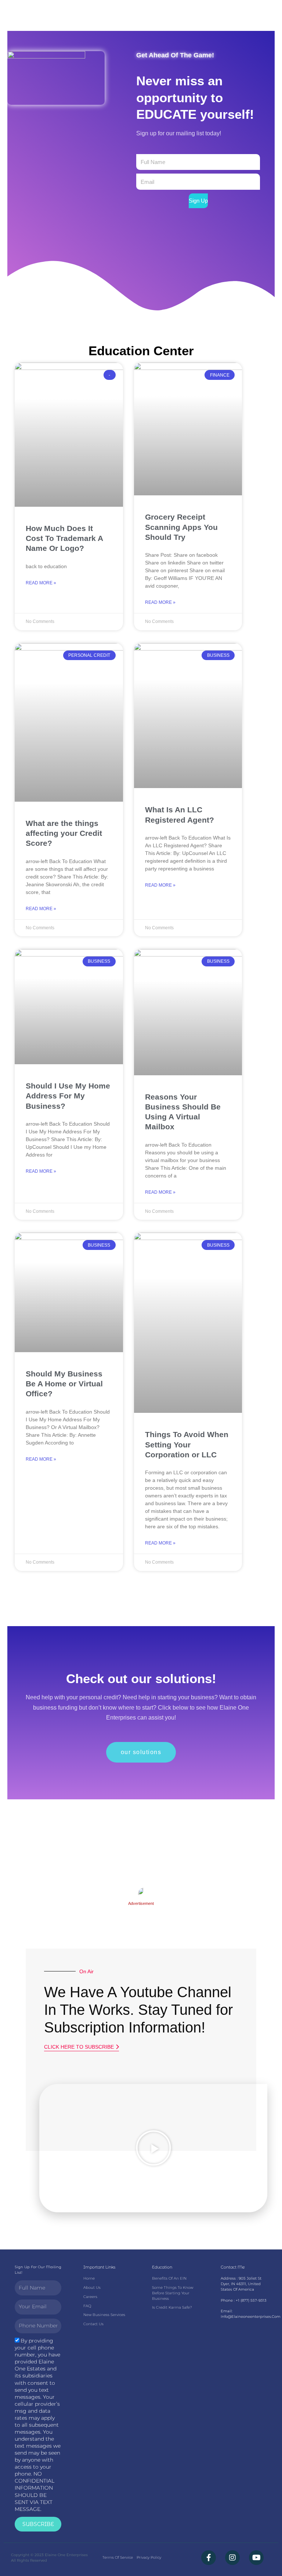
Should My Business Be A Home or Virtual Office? (64, 1384)
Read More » (41, 583)
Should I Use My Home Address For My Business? (68, 1096)
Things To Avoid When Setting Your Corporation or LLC (187, 1444)
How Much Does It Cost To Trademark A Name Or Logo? (64, 538)
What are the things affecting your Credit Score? (64, 833)
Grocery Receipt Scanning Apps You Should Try (181, 527)
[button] (153, 2148)
